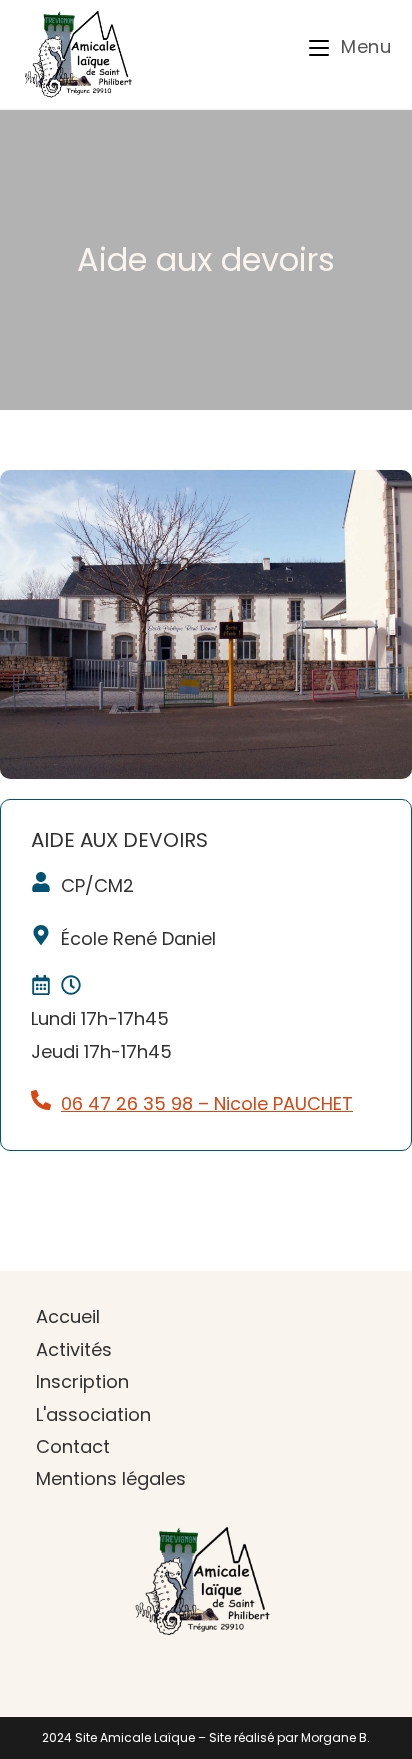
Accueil (68, 1316)
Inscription (82, 1381)
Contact (73, 1446)
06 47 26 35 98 (127, 1103)
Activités (74, 1349)
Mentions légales (111, 1478)
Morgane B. (335, 1737)
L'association (93, 1414)
